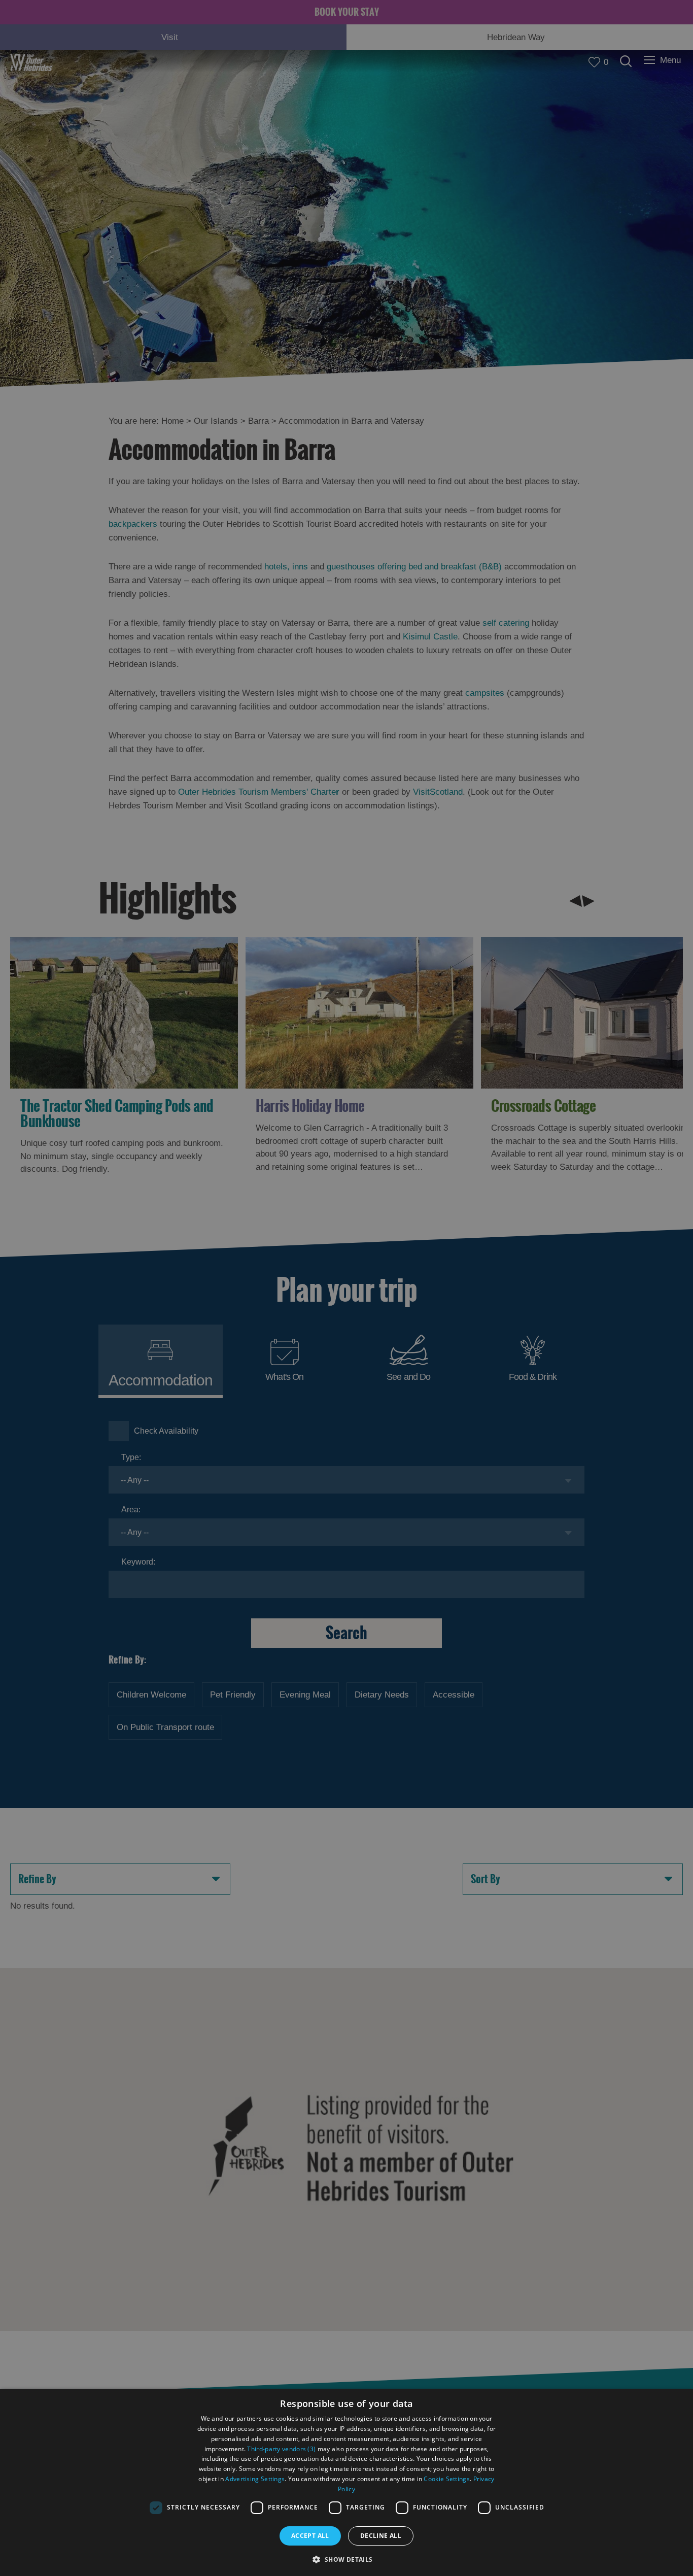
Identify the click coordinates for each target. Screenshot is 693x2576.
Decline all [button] (381, 2536)
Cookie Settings (447, 2479)
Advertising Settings (255, 2479)
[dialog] (346, 2482)
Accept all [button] (310, 2536)
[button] (346, 2558)
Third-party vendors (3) (281, 2449)
